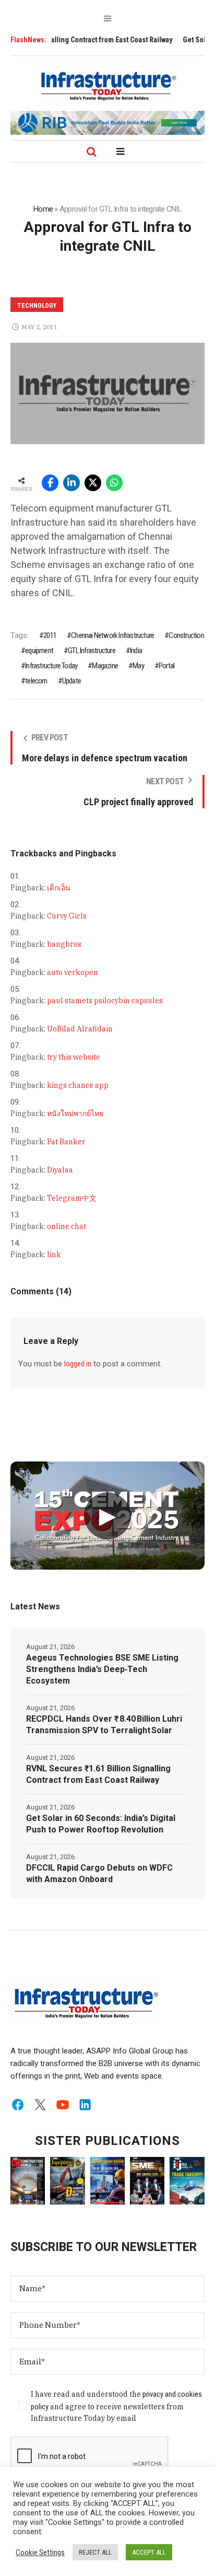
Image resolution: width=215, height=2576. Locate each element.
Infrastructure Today (51, 666)
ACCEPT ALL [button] (149, 2552)
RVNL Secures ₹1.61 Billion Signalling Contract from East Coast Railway (98, 1774)
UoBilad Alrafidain (80, 1029)
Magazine (105, 666)
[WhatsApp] (114, 483)
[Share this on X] (93, 483)
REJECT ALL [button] (95, 2552)
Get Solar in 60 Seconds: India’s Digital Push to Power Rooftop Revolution (101, 1824)
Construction (186, 635)
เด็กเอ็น (59, 888)
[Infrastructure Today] (107, 86)
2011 (50, 635)
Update (71, 681)
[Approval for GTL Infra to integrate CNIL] (107, 393)
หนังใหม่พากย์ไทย (75, 1113)
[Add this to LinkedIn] (71, 483)
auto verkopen (73, 972)
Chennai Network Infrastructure (112, 635)
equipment (39, 651)
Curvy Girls (67, 916)
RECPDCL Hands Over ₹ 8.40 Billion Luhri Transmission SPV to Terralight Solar (104, 1725)
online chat (67, 1226)
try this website (74, 1057)
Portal (166, 666)
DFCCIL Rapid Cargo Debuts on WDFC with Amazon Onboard (99, 1873)
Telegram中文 (72, 1198)
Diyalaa (60, 1170)
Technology (37, 306)
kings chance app (78, 1085)
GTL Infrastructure (92, 651)
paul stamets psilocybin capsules (105, 1001)
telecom (36, 681)
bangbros (64, 944)
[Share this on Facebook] (50, 483)
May (138, 666)
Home (43, 209)
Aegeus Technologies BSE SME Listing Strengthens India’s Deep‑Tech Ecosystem (102, 1669)
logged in (78, 1364)
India (136, 651)
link (54, 1255)
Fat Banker (66, 1142)
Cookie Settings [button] (40, 2552)
